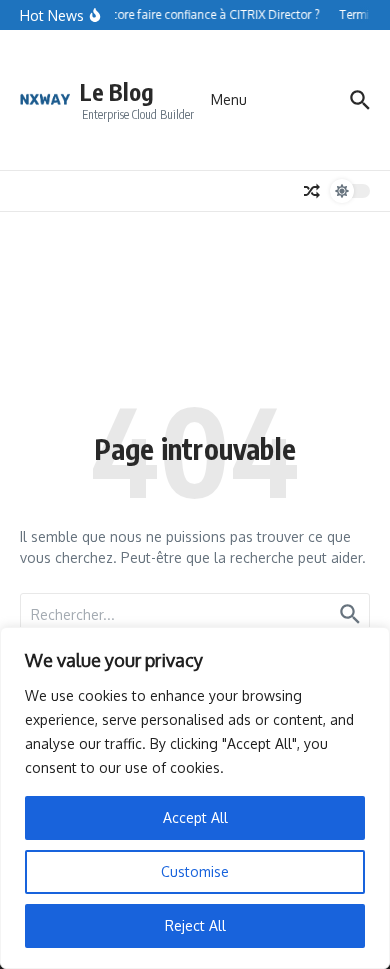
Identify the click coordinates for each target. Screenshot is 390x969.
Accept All (195, 817)
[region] (195, 798)
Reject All (195, 925)
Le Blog (117, 91)
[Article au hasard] (312, 191)
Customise (195, 871)
